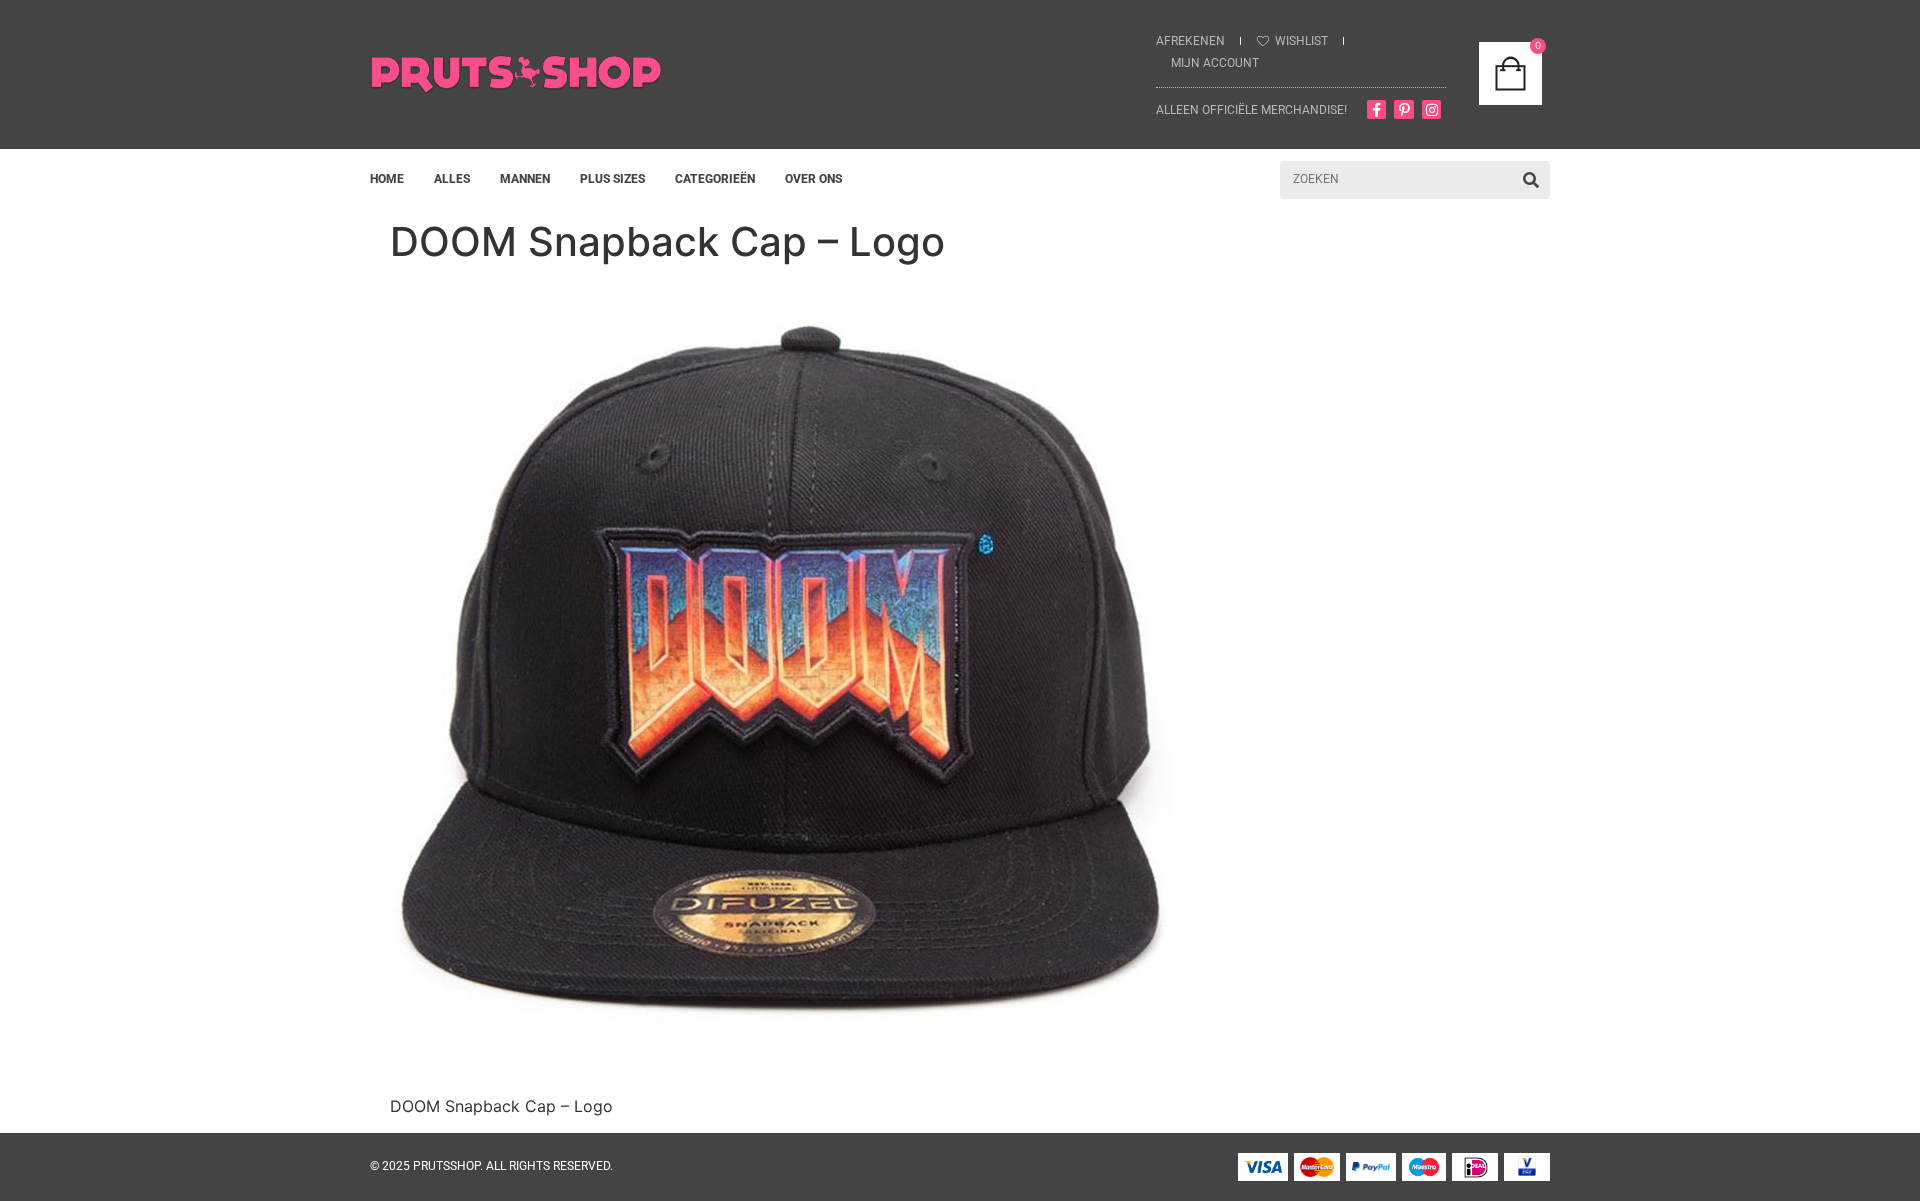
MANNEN (525, 179)
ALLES (452, 179)
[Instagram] (1432, 110)
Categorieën (715, 179)
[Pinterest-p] (1404, 110)
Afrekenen (1190, 41)
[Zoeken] (1531, 180)
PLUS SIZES (612, 179)
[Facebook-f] (1377, 110)
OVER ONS (813, 179)
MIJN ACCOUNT (1215, 63)
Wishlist (1301, 41)
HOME (387, 179)
